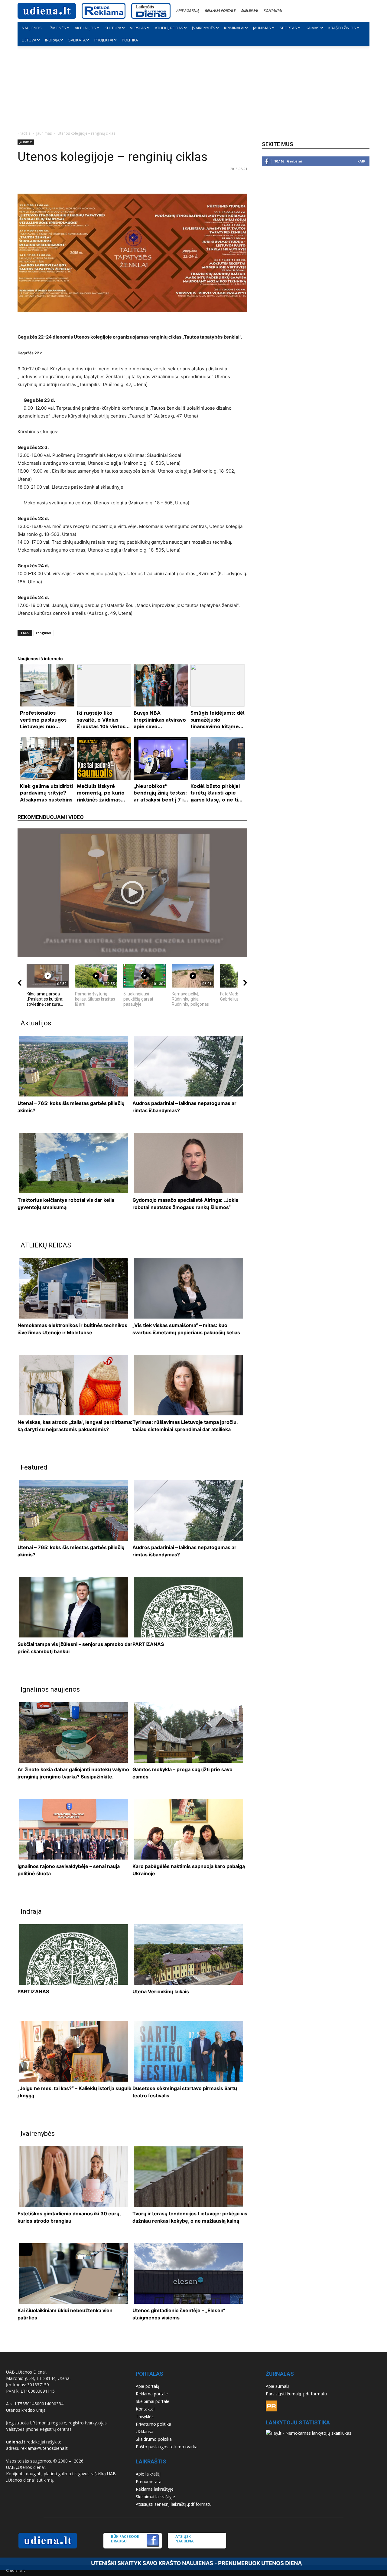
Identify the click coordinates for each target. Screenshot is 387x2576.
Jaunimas (262, 28)
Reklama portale (220, 10)
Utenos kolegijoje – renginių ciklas (112, 157)
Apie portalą (188, 10)
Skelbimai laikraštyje (155, 2497)
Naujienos (32, 28)
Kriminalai (234, 28)
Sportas (288, 28)
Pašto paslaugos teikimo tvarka (167, 2447)
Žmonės (58, 28)
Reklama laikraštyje (155, 2489)
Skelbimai (249, 10)
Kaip (361, 161)
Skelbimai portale (153, 2401)
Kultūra (113, 28)
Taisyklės (145, 2416)
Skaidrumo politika (154, 2439)
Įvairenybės (204, 28)
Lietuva (29, 40)
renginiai (44, 633)
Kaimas (313, 28)
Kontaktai (273, 10)
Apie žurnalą (278, 2386)
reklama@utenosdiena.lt (44, 2448)
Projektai (104, 40)
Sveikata (77, 40)
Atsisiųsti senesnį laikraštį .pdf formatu (174, 2504)
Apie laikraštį (148, 2474)
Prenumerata (149, 2481)
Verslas (138, 28)
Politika (130, 40)
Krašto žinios (342, 28)
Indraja (52, 40)
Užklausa (145, 2432)
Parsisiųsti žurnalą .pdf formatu (296, 2394)
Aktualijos (85, 28)
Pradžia (24, 133)
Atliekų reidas (169, 28)
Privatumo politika (153, 2424)
